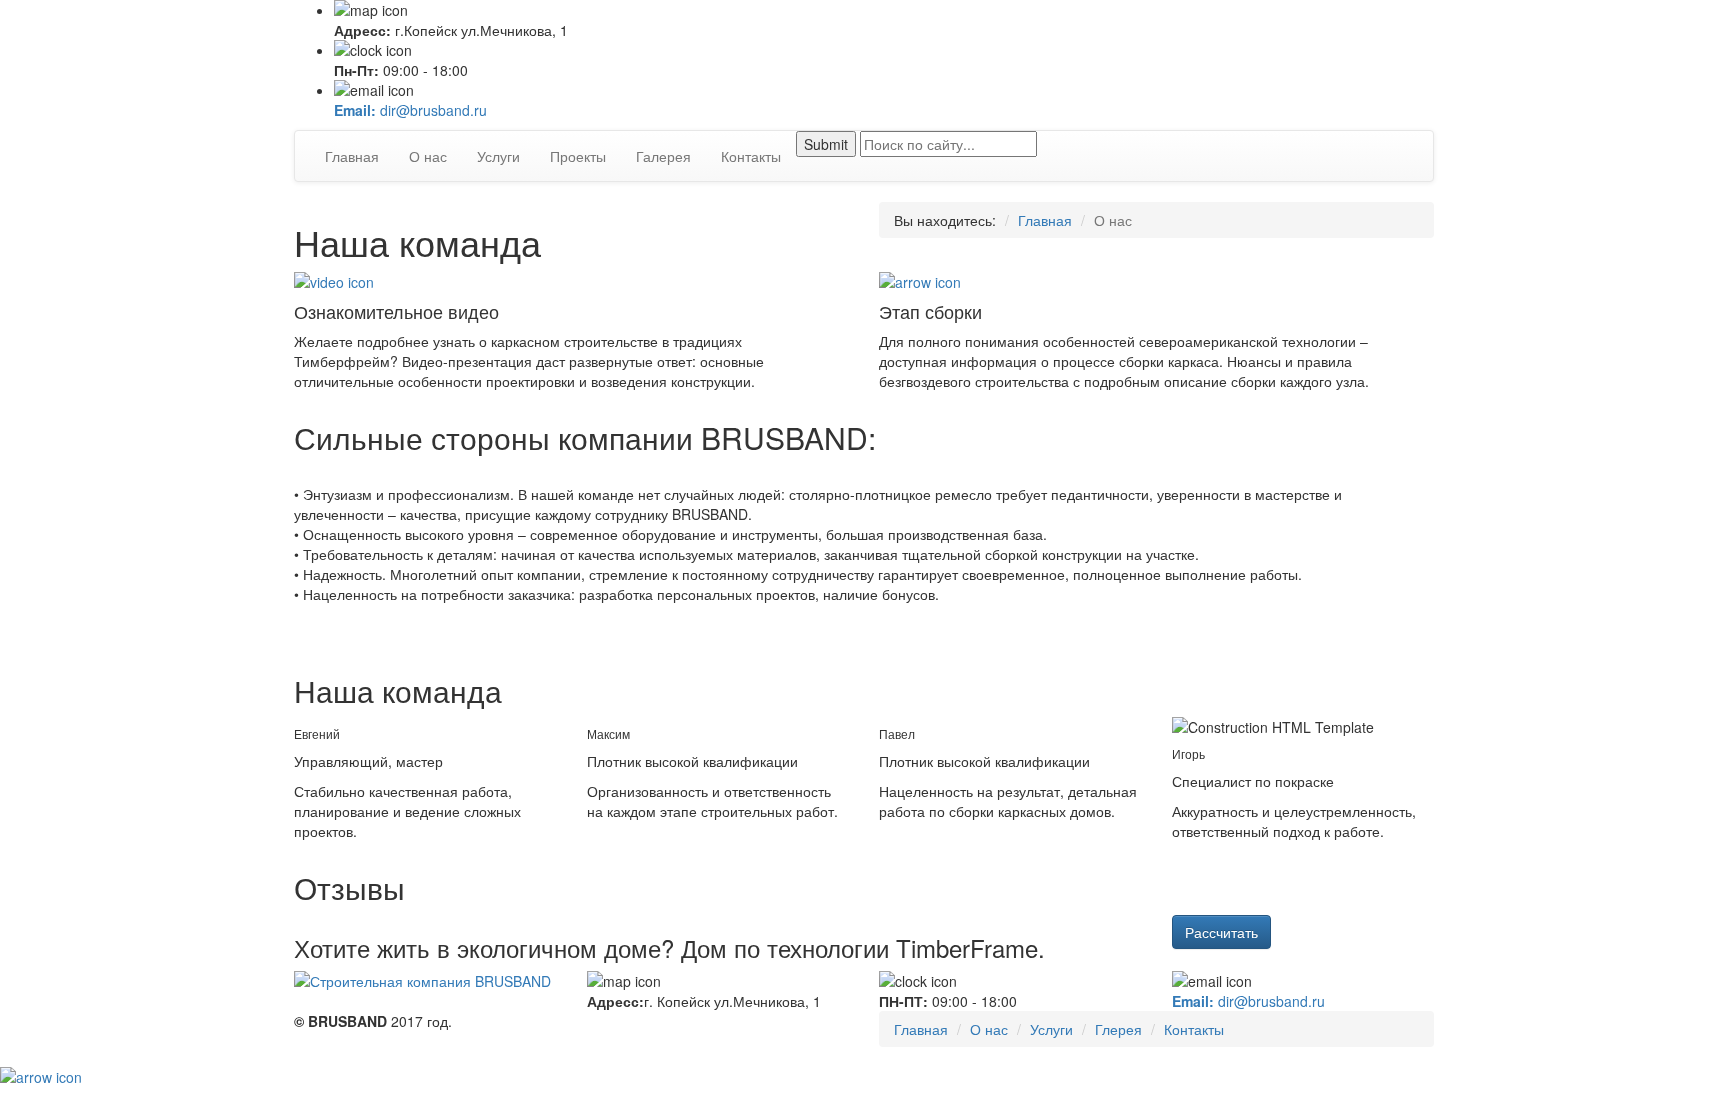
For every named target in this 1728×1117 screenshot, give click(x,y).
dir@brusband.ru (410, 110)
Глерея (1118, 1029)
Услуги (498, 156)
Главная (352, 156)
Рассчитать (1221, 932)
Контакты (751, 156)
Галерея (663, 156)
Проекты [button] (578, 156)
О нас (428, 156)
